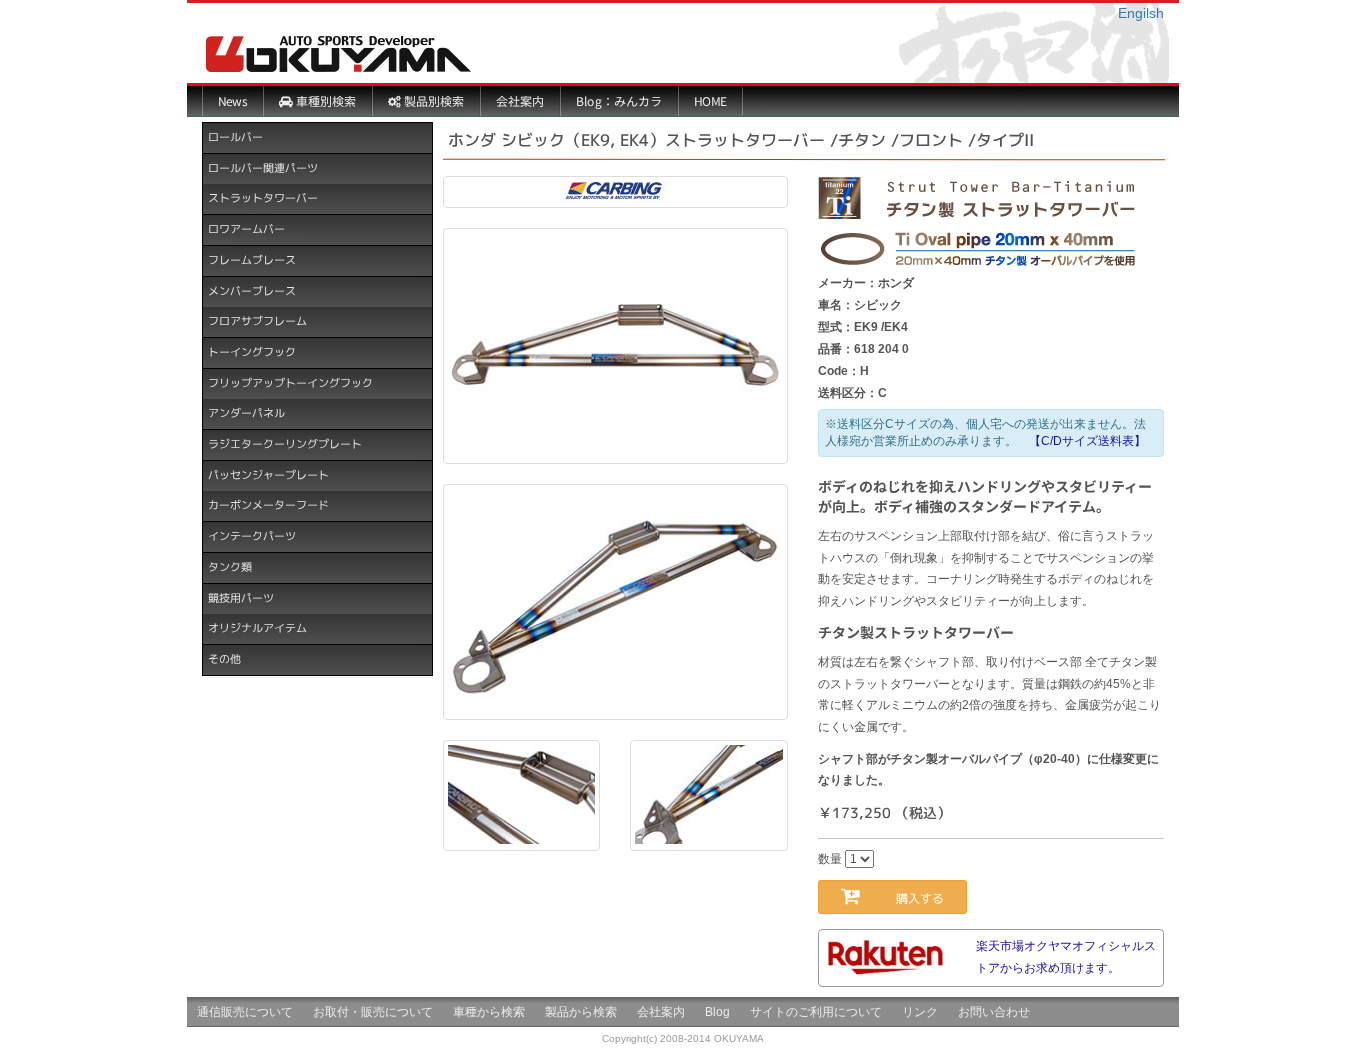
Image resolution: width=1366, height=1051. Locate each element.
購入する (913, 898)
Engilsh (1141, 13)
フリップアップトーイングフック (290, 383)
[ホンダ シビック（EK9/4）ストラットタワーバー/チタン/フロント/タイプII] (616, 346)
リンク (920, 1012)
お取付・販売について (373, 1012)
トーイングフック (252, 352)
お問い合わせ (994, 1012)
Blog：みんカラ (619, 100)
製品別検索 (432, 100)
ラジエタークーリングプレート (285, 444)
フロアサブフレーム (257, 321)
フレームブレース (252, 260)
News (232, 100)
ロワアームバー (246, 229)
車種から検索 (489, 1012)
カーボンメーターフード (268, 505)
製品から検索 (581, 1012)
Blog (717, 1012)
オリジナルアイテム (257, 628)
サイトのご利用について (816, 1012)
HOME (710, 100)
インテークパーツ (252, 536)
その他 (224, 659)
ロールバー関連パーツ (263, 168)
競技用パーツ (241, 597)
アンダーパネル (246, 413)
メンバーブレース (252, 290)
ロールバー (235, 137)
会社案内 (520, 100)
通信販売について (245, 1012)
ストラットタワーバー (263, 198)
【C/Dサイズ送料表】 (1087, 441)
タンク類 (230, 567)
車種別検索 (324, 100)
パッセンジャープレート (268, 475)
